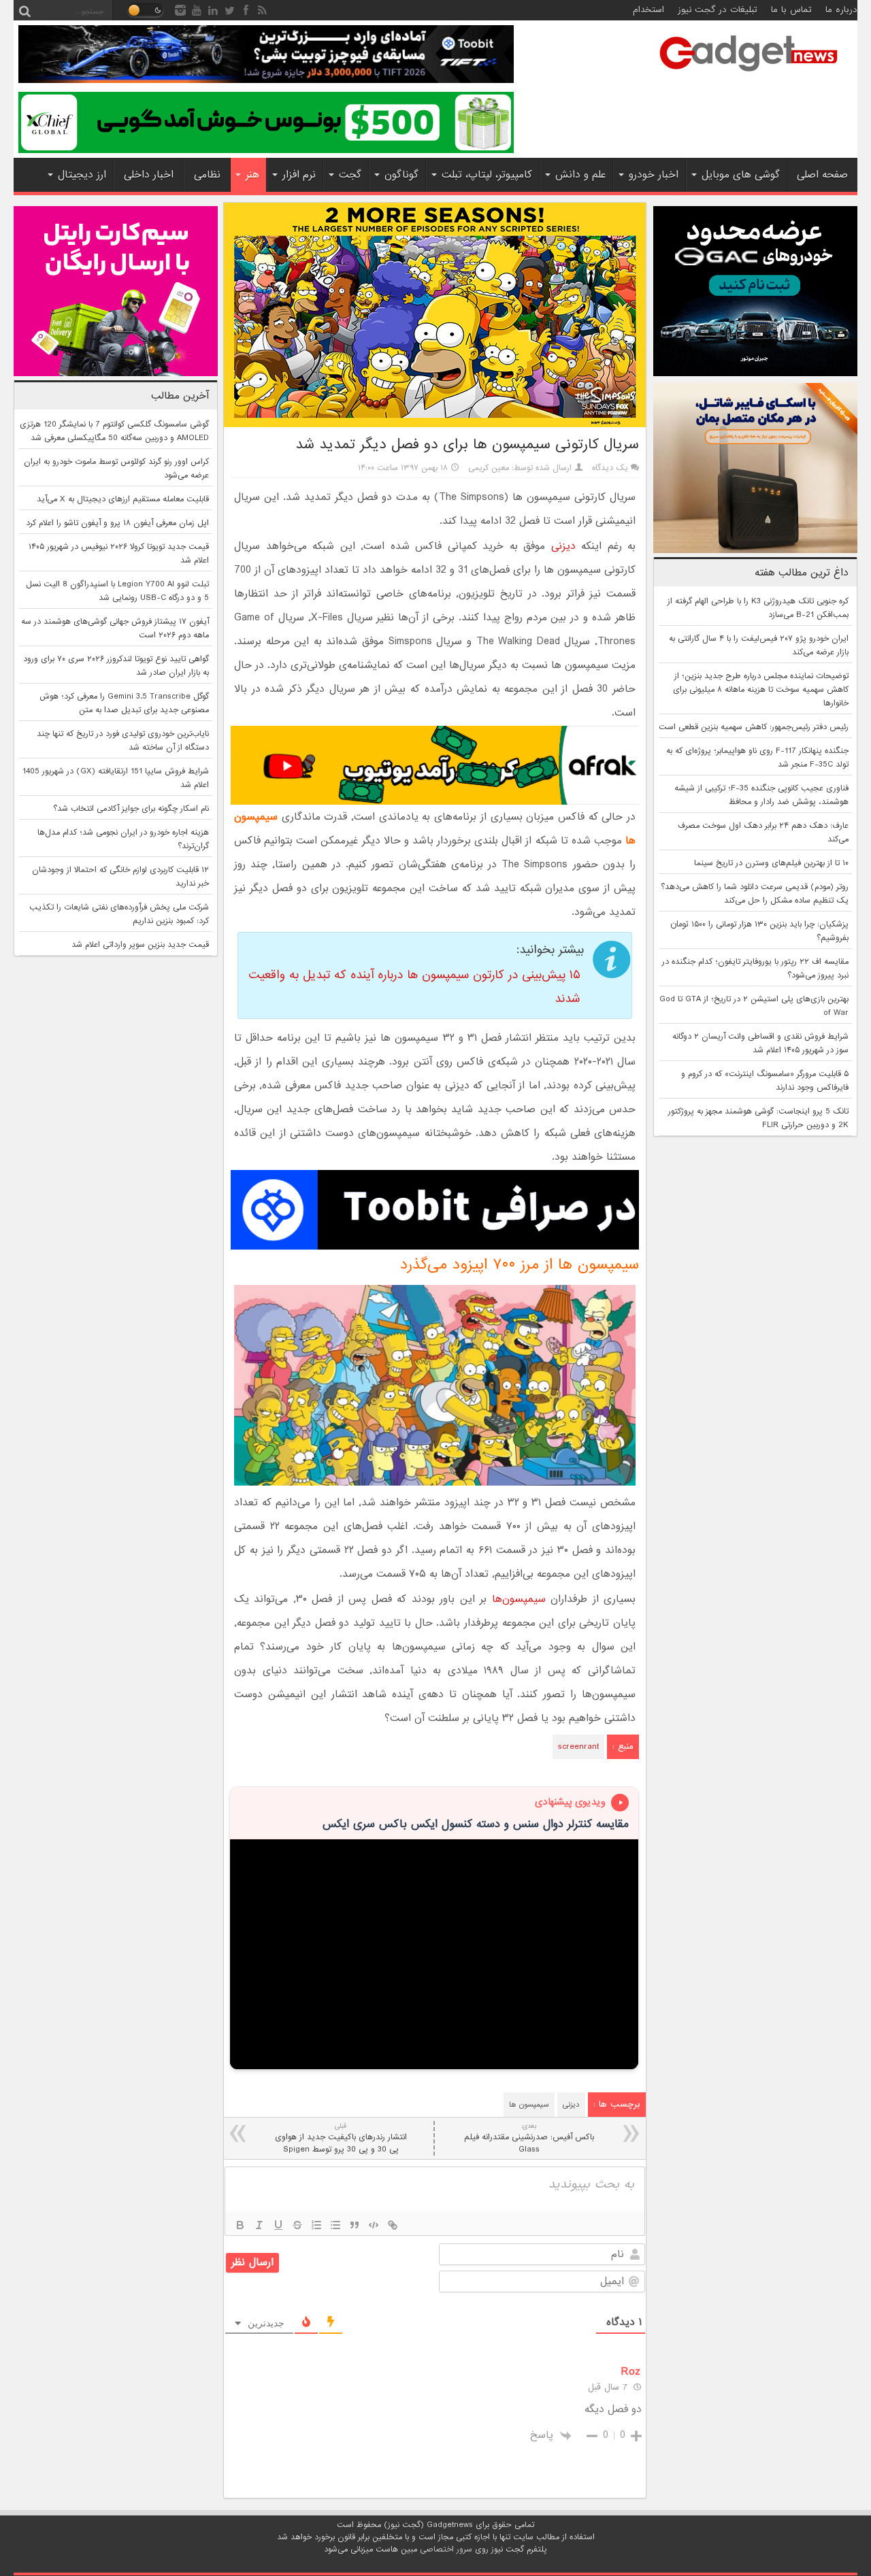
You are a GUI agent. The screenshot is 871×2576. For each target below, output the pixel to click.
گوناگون (401, 175)
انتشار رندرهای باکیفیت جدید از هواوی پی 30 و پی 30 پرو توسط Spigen (341, 2138)
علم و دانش (580, 175)
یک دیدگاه (610, 468)
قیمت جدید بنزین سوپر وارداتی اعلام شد (140, 945)
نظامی (207, 175)
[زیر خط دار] (278, 2225)
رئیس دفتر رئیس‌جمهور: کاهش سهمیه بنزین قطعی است (754, 727)
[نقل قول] (355, 2225)
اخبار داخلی (149, 175)
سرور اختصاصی (446, 2549)
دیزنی (563, 546)
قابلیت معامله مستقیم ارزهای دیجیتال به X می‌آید (123, 499)
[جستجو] (24, 10)
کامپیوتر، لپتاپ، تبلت (487, 175)
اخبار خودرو (654, 175)
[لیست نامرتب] (335, 2225)
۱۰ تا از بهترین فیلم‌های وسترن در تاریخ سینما (771, 863)
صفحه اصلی (822, 175)
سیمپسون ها (529, 2105)
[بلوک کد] (374, 2225)
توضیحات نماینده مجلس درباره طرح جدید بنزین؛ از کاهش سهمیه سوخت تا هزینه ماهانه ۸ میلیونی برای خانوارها (761, 690)
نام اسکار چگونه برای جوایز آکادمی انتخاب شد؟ (131, 809)
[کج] (259, 2225)
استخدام (648, 10)
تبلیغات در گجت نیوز (718, 10)
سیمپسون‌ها (519, 1599)
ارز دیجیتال (82, 175)
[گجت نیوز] (749, 76)
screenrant (578, 1747)
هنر (252, 175)
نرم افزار (299, 175)
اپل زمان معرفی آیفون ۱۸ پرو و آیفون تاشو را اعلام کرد (117, 523)
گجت (350, 175)
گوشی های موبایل (741, 175)
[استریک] (297, 2225)
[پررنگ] (240, 2225)
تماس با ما (791, 10)
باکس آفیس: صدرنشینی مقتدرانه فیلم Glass (529, 2138)
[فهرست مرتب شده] (316, 2225)
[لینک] (393, 2225)
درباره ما (841, 10)
